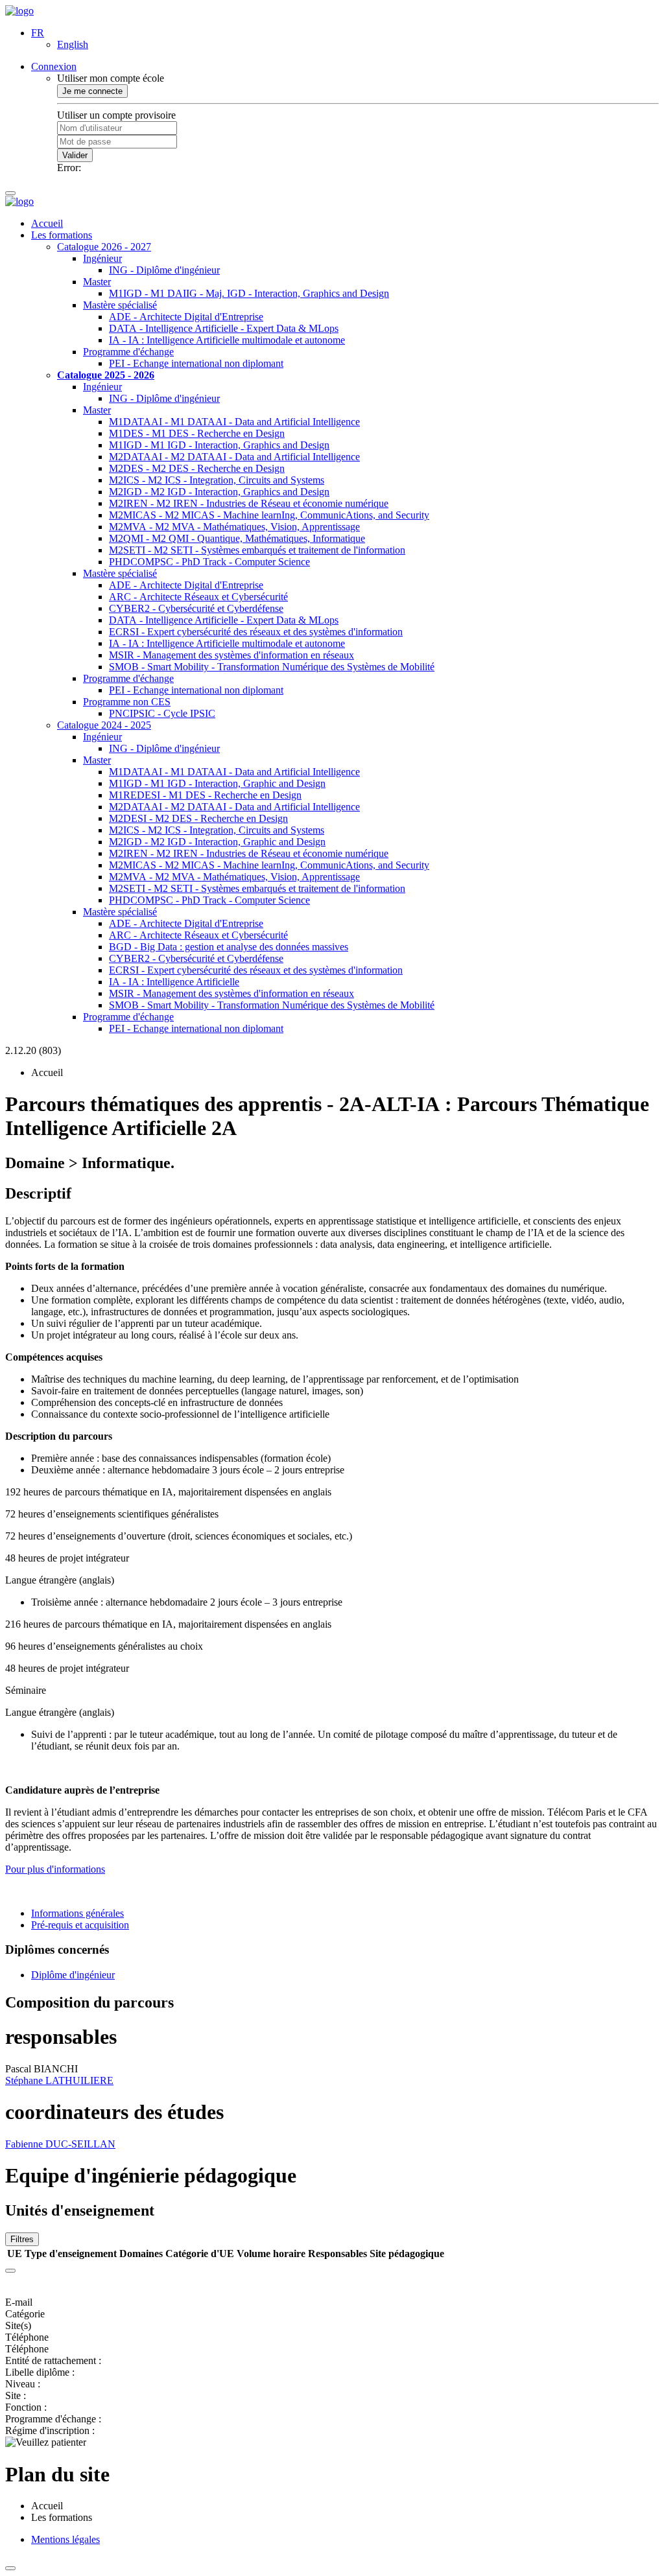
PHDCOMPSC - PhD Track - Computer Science (209, 562)
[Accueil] (19, 11)
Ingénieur (102, 258)
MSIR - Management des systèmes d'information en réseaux (231, 655)
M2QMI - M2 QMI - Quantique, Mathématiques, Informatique (237, 538)
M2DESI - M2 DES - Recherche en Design (198, 818)
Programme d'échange (128, 352)
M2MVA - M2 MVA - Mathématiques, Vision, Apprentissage (234, 527)
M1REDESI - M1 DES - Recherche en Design (205, 795)
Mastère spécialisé (120, 305)
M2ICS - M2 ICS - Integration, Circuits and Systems (217, 480)
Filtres (22, 2239)
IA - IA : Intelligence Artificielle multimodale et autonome (227, 340)
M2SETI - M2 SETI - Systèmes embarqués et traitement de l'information (257, 550)
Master (97, 282)
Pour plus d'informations (55, 1869)
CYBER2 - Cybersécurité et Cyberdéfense (196, 608)
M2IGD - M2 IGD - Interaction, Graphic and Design (217, 842)
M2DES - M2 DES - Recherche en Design (197, 468)
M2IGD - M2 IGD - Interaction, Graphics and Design (219, 492)
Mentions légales (65, 2539)
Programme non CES (127, 702)
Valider (75, 155)
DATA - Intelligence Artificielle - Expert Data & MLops (224, 328)
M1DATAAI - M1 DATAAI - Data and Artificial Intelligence (234, 422)
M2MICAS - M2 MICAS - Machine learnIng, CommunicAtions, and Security (269, 515)
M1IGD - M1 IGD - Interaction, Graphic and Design (217, 783)
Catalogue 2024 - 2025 (104, 725)
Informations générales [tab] (77, 1913)
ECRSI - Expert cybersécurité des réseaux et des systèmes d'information (256, 632)
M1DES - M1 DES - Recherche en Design (197, 433)
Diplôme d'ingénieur (73, 1975)
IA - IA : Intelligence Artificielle (174, 982)
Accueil (47, 223)
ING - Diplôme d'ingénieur (164, 270)
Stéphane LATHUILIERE (59, 2080)
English (73, 44)
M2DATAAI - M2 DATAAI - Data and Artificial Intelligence (234, 457)
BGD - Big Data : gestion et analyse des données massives (229, 947)
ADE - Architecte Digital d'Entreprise (186, 317)
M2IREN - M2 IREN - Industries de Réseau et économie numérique (249, 503)
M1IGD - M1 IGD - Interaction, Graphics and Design (219, 445)
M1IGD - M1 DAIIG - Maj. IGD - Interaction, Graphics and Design (249, 293)
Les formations (62, 235)
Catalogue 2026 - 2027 (104, 247)
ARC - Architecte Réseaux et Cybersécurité (198, 597)
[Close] (10, 2271)
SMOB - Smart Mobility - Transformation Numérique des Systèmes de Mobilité (272, 667)
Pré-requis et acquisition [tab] (80, 1925)
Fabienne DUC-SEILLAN (60, 2144)
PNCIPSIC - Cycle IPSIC (162, 713)
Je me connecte (92, 91)
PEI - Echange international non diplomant (196, 363)
